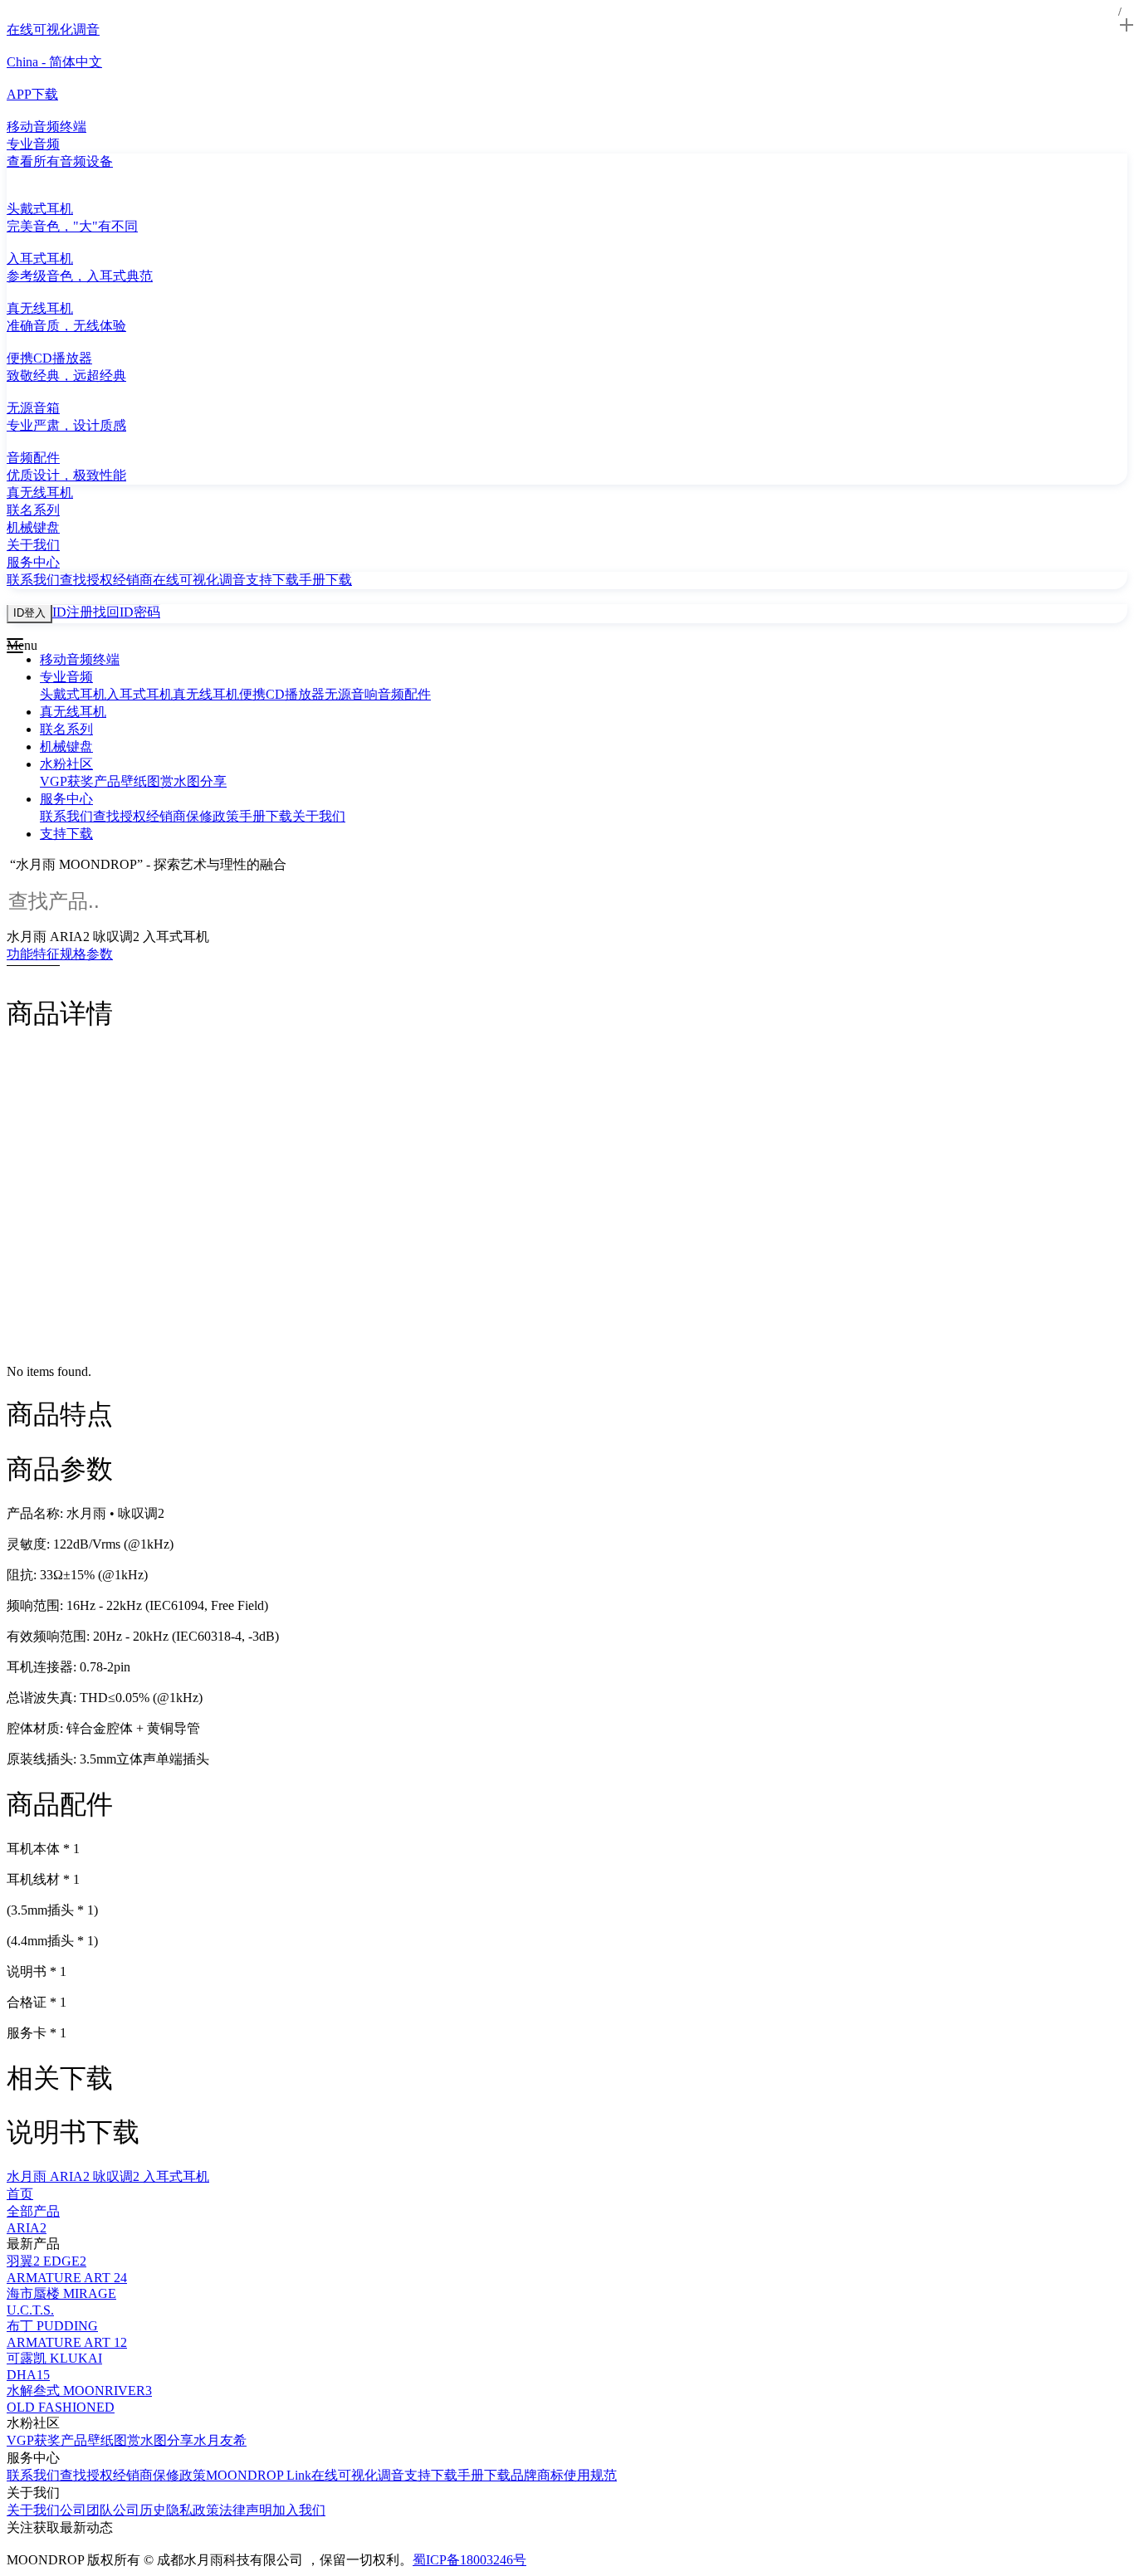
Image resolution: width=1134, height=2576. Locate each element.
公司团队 (86, 2510)
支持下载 (272, 580)
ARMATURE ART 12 (67, 2342)
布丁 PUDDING (52, 2326)
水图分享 (200, 781)
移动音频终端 (80, 659)
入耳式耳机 (139, 694)
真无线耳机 (206, 694)
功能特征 (33, 954)
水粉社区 (66, 764)
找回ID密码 (127, 612)
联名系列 (66, 729)
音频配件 (404, 694)
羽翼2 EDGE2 (46, 2261)
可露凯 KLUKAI (54, 2358)
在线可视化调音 (199, 580)
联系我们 (33, 580)
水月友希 (220, 2440)
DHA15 (28, 2375)
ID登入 (29, 613)
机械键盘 (66, 746)
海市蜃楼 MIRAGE (61, 2293)
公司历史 (139, 2510)
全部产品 (33, 2211)
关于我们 (319, 816)
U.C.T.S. (30, 2310)
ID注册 (73, 612)
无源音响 (351, 694)
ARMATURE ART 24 (67, 2278)
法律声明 (246, 2510)
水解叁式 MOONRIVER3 (79, 2391)
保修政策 (213, 816)
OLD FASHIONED (61, 2407)
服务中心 (66, 799)
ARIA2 (27, 2228)
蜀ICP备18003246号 (469, 2560)
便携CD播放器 (282, 694)
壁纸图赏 (147, 781)
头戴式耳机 (73, 694)
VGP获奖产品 (80, 781)
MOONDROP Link (259, 2475)
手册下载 (325, 580)
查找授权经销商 (106, 580)
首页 (20, 2194)
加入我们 (299, 2510)
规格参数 (86, 954)
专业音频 (66, 677)
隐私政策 (193, 2510)
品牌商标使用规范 (564, 2475)
